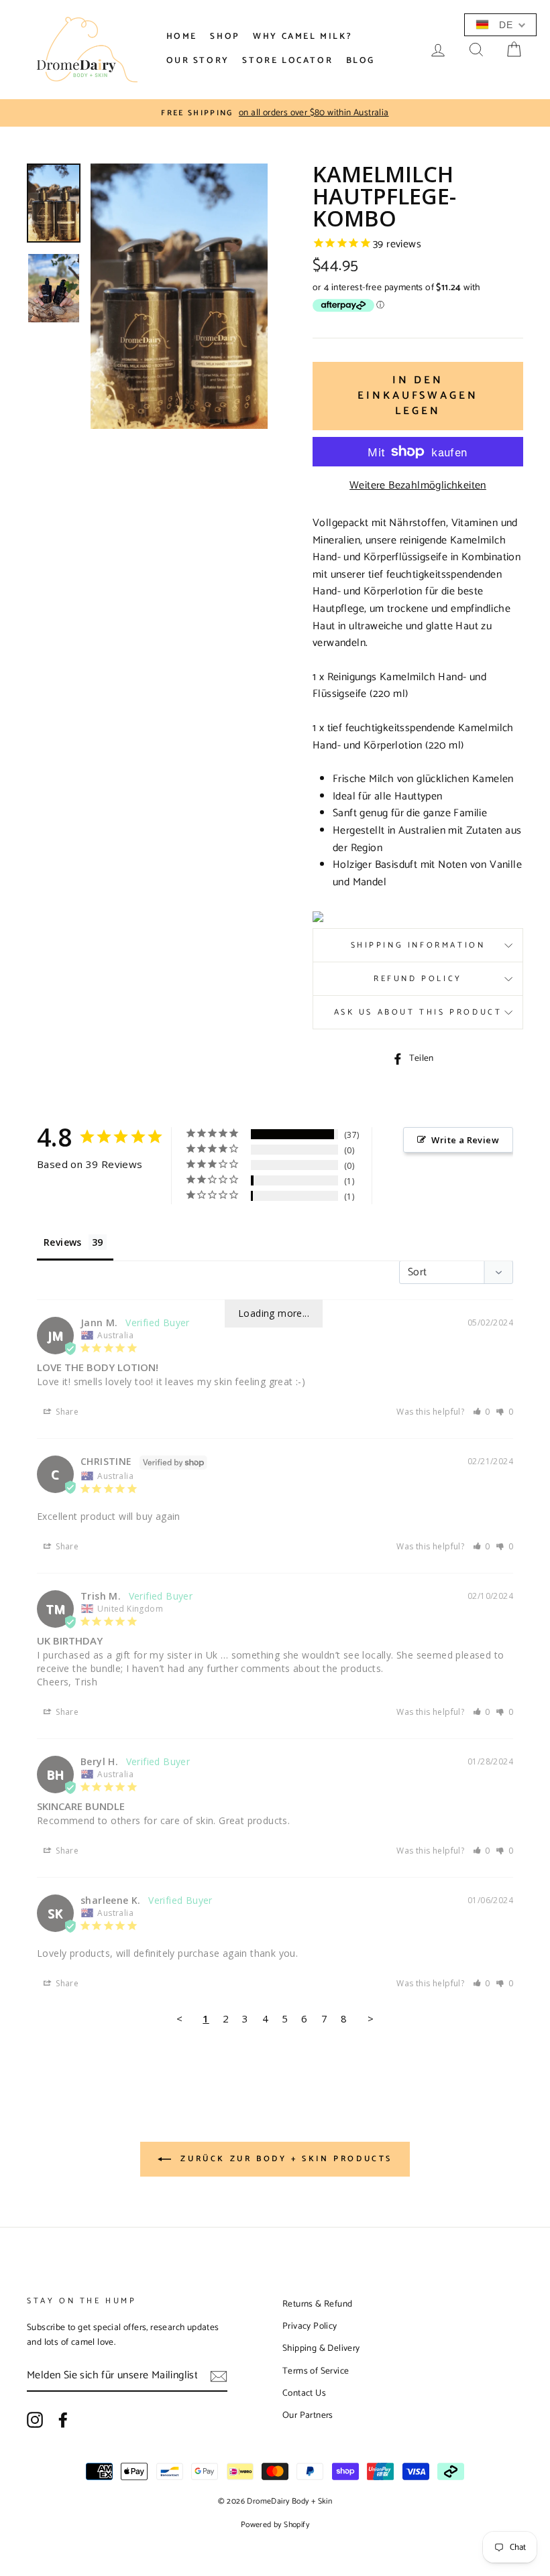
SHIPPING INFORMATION (418, 945)
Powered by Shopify (275, 2525)
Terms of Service (316, 2371)
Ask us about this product (418, 1012)
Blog (361, 61)
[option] (275, 113)
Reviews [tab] (63, 1242)
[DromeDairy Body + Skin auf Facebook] (63, 2420)
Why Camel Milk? (302, 37)
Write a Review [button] (465, 1140)
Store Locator (287, 61)
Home (182, 37)
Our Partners (308, 2415)
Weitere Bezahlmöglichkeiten (418, 486)
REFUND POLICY (418, 979)
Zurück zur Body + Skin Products (284, 2159)
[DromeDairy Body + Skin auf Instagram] (35, 2420)
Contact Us (304, 2393)
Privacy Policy (310, 2326)
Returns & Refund (317, 2304)
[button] (482, 1412)
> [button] (371, 2018)
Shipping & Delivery (321, 2348)
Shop (225, 37)
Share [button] (66, 1412)
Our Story (198, 61)
